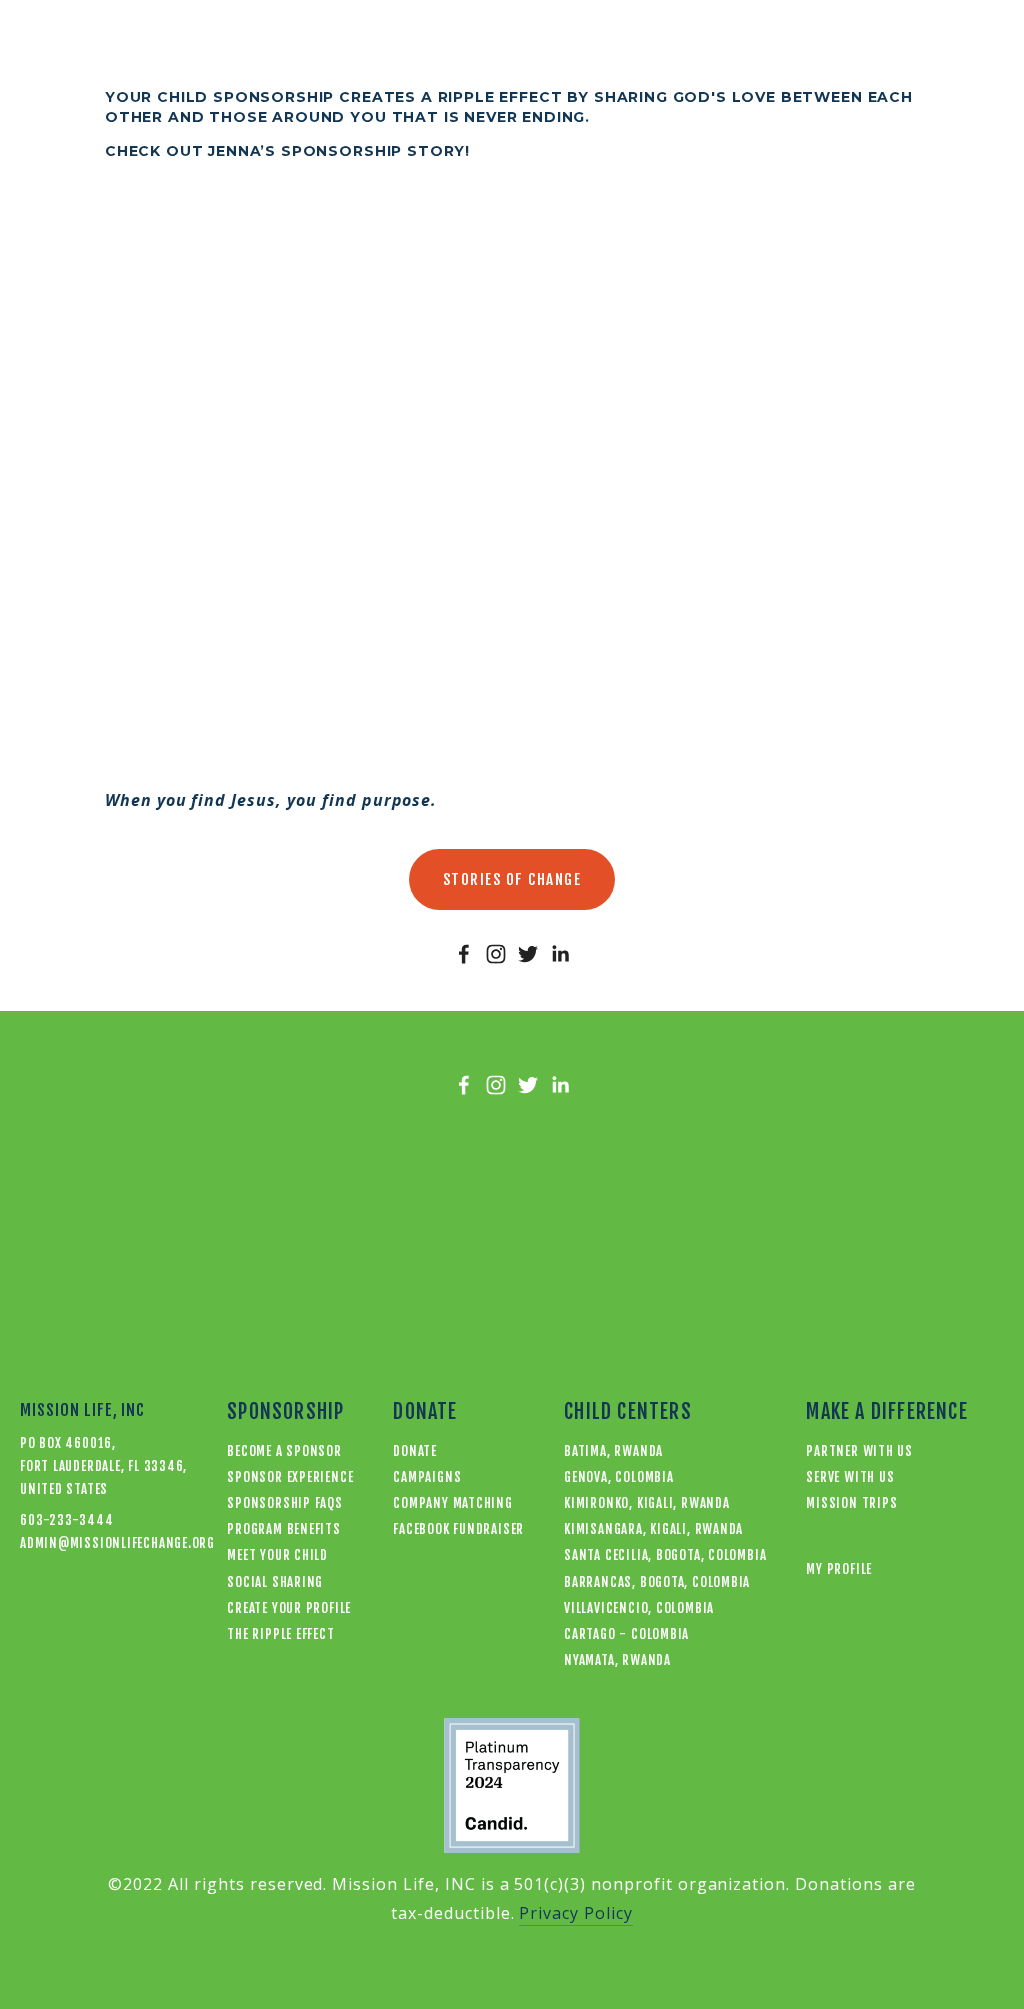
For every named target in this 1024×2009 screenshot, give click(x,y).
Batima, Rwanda (613, 1451)
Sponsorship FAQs (284, 1503)
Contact (741, 44)
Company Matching (452, 1503)
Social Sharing (275, 1582)
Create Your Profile (289, 1608)
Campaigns (427, 1477)
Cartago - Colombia (626, 1634)
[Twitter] (528, 954)
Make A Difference (604, 44)
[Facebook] (464, 954)
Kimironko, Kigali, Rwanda (647, 1503)
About (477, 44)
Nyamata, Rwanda (617, 1660)
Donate (48, 44)
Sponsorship (157, 44)
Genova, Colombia (618, 1477)
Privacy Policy (575, 1913)
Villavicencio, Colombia (639, 1608)
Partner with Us (859, 1451)
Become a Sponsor (284, 1451)
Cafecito (390, 44)
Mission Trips (851, 1503)
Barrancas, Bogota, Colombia (657, 1582)
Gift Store (282, 44)
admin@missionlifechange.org (85, 1543)
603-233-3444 (66, 1520)
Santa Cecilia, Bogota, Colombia (665, 1555)
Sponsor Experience (290, 1477)
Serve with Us (850, 1477)
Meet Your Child (277, 1555)
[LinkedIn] (560, 954)
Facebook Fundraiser (458, 1529)
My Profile (969, 43)
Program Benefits (283, 1529)
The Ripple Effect (280, 1634)
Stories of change (512, 879)
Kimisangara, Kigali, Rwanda (653, 1529)
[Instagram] (496, 954)
